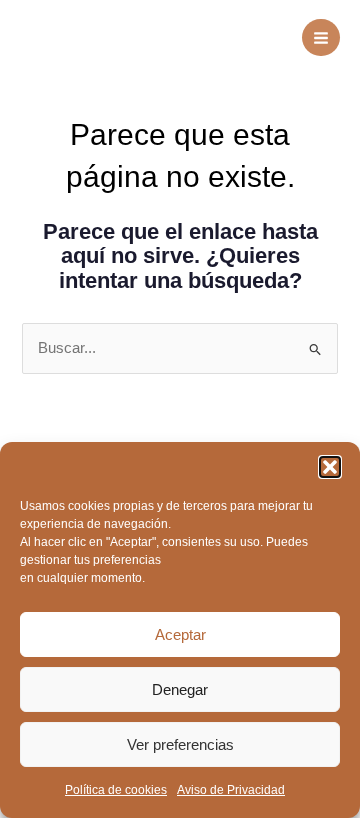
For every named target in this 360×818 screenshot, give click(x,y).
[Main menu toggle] (321, 38)
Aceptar (180, 634)
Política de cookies (116, 790)
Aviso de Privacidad (231, 790)
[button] (330, 467)
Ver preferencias (180, 744)
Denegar (180, 689)
